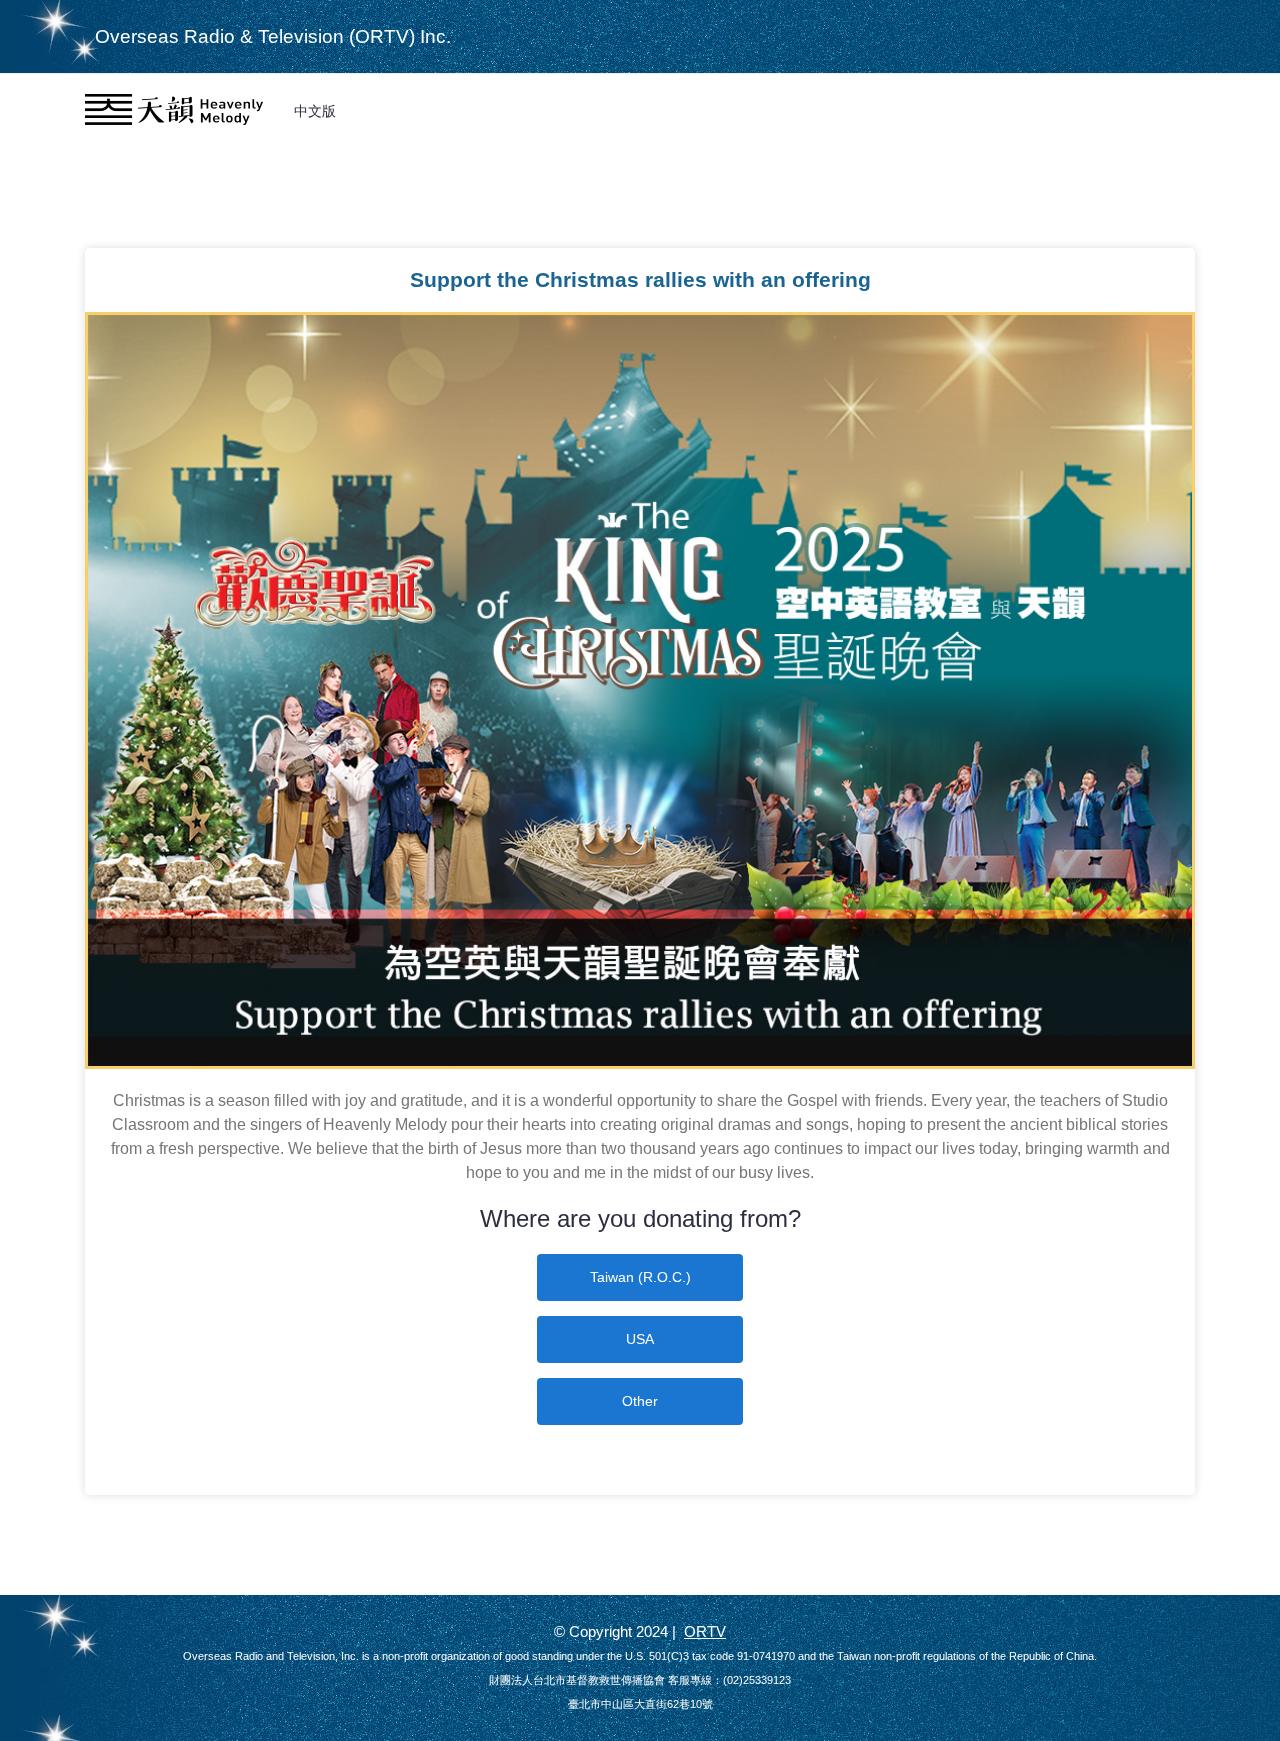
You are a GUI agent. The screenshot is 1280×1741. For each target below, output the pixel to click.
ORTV (705, 1631)
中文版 (315, 111)
